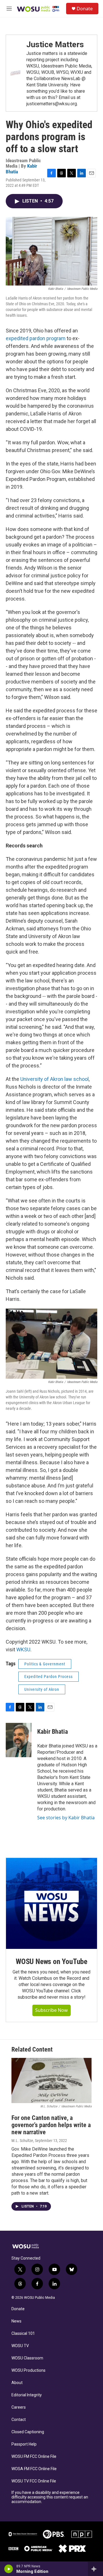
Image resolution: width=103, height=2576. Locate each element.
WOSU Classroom (27, 2358)
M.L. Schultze (22, 2141)
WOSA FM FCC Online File (34, 2469)
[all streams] (95, 2569)
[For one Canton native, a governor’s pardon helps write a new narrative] (51, 2080)
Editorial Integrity (27, 2395)
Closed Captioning (28, 2432)
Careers (19, 2407)
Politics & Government (45, 1664)
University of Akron (42, 1689)
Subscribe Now (51, 2010)
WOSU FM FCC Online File (34, 2457)
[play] (9, 2569)
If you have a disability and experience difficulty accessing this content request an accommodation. (50, 2497)
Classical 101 (23, 2334)
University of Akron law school (55, 1079)
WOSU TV (20, 2346)
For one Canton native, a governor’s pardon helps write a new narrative (51, 2125)
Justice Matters (55, 44)
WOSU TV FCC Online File (34, 2481)
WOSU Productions (28, 2370)
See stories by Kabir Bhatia (66, 1818)
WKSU (23, 1649)
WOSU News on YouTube (51, 1961)
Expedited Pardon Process (48, 1677)
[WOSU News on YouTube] (51, 1903)
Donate (85, 9)
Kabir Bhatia (53, 1732)
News (16, 2321)
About (17, 2383)
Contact (19, 2420)
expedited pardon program (36, 338)
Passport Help (24, 2444)
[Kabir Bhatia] (19, 1740)
